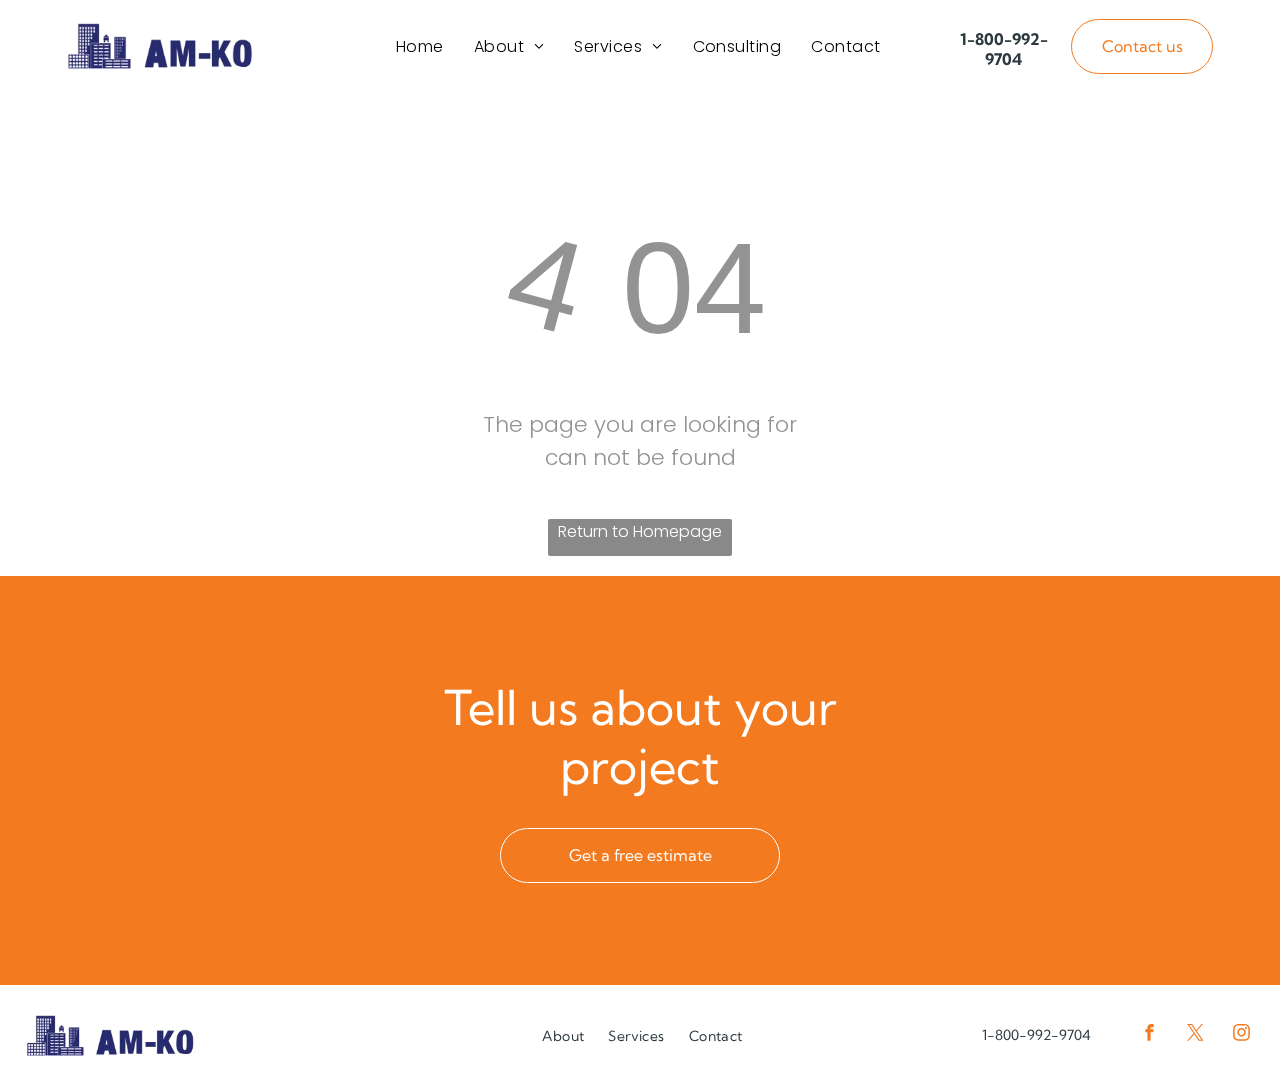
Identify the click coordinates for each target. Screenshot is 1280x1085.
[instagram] (1241, 1035)
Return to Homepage (640, 531)
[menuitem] (420, 46)
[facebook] (1149, 1035)
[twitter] (1195, 1035)
